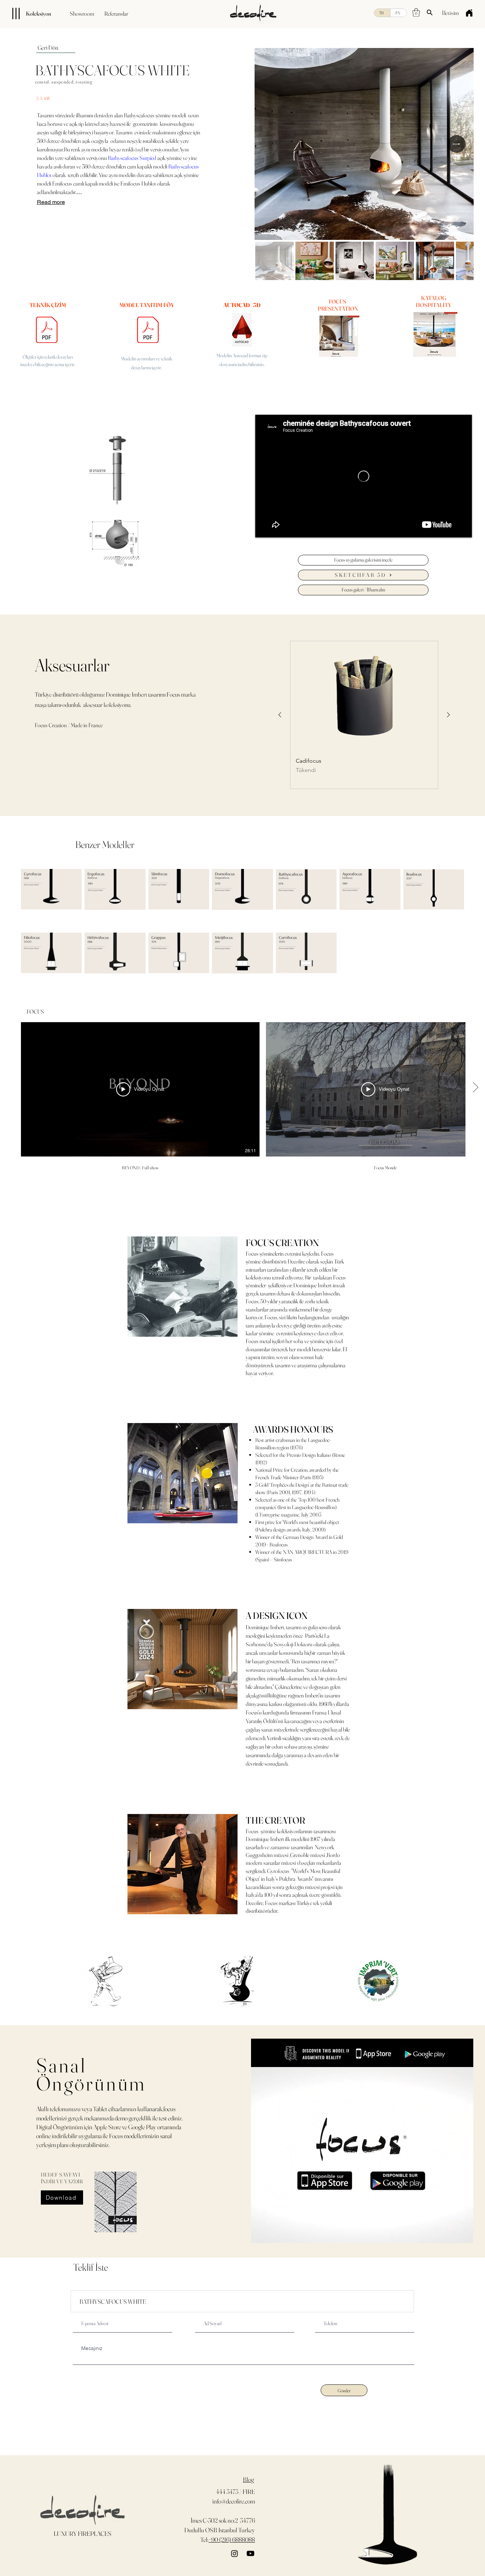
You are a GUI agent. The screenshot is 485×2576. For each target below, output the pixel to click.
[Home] (469, 13)
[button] (416, 12)
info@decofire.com (234, 2501)
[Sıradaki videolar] (475, 1088)
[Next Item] (457, 144)
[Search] (430, 12)
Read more (51, 202)
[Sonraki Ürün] (448, 715)
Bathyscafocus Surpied (132, 158)
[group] (364, 715)
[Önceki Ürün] (280, 715)
